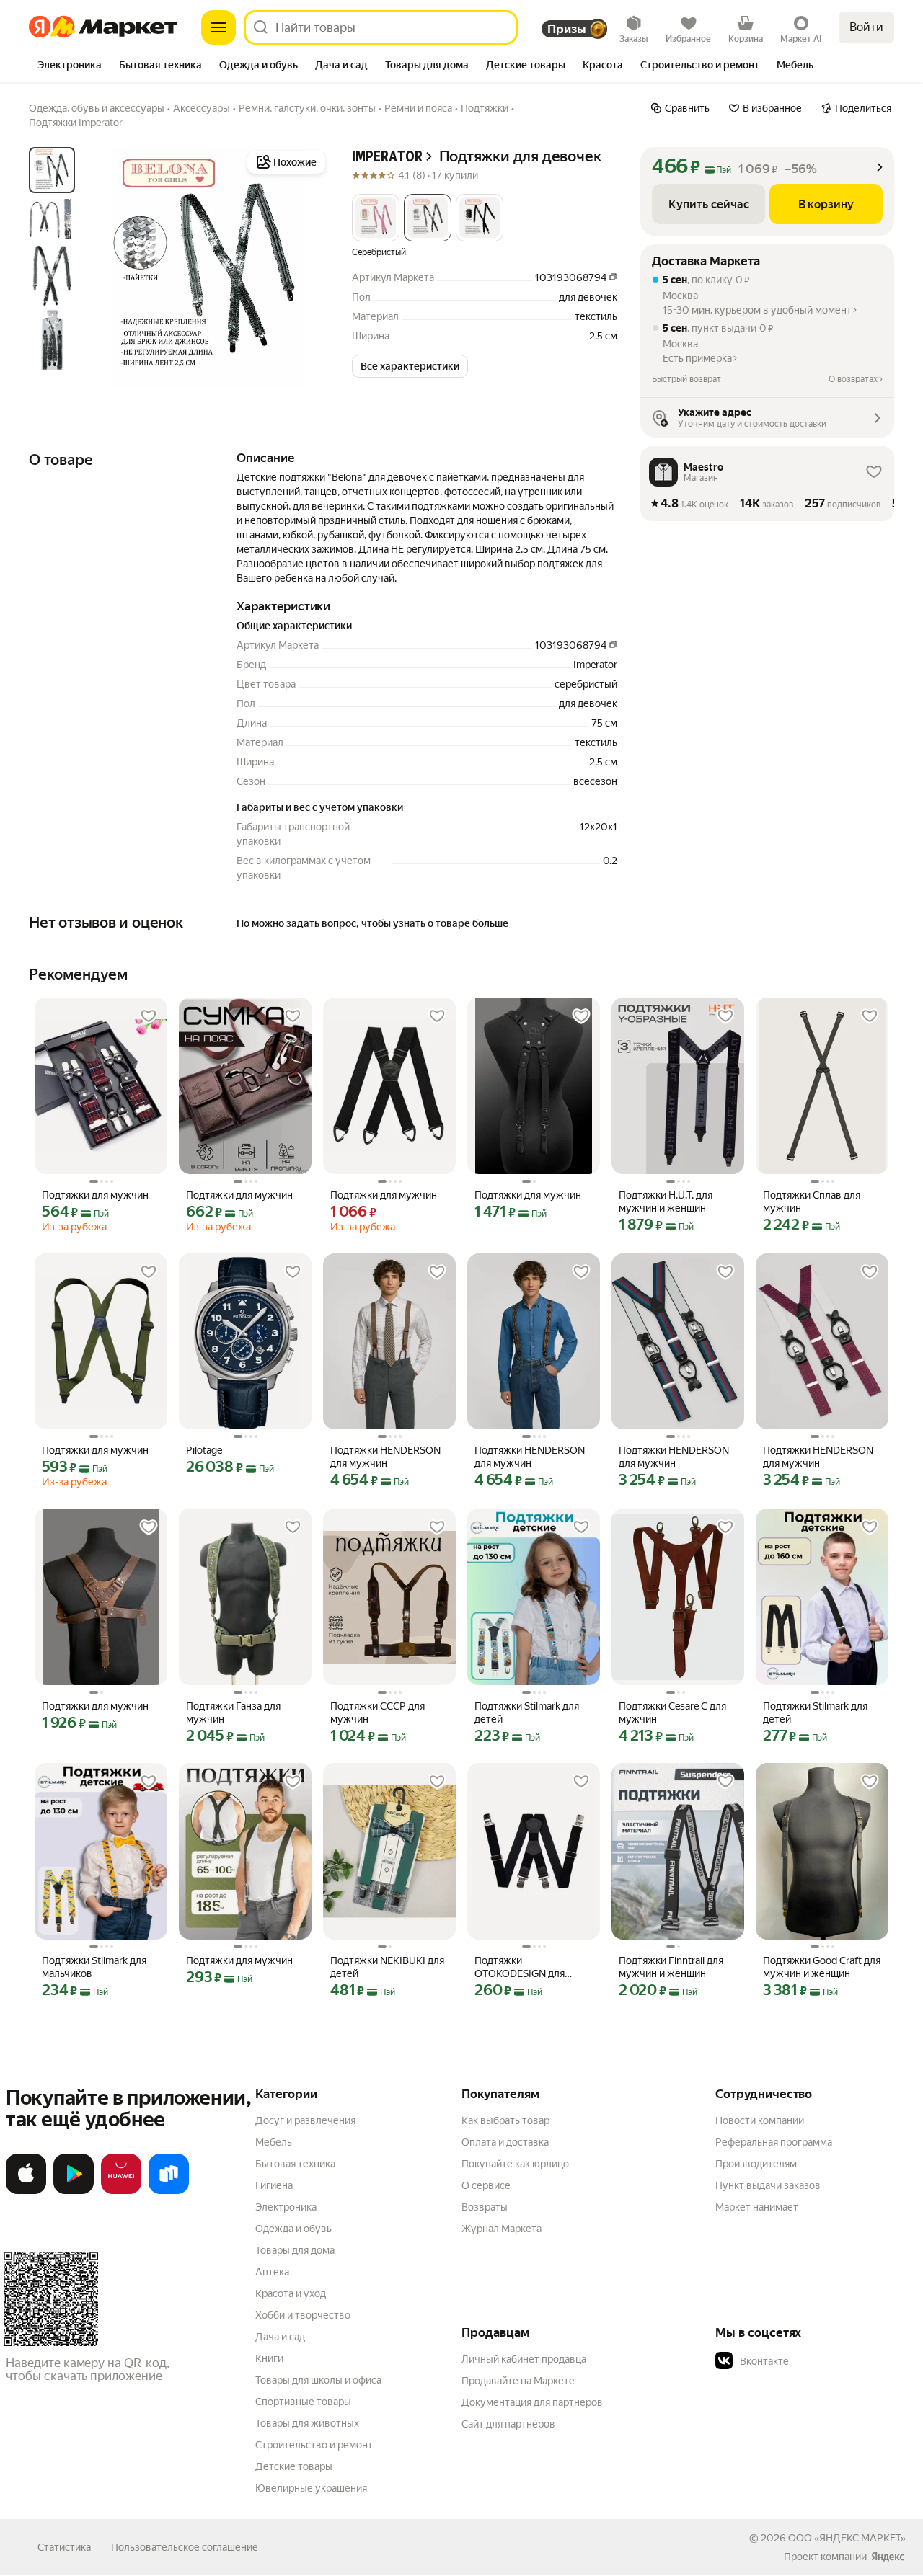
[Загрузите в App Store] (26, 2191)
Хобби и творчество (303, 2315)
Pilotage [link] (204, 1450)
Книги (269, 2358)
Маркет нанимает (757, 2207)
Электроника (286, 2207)
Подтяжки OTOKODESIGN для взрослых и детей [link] (520, 1967)
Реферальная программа (774, 2142)
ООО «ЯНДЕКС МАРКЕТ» (847, 2538)
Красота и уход (291, 2293)
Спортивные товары (303, 2402)
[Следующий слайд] (306, 267)
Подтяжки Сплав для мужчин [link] (812, 1202)
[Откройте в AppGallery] (121, 2191)
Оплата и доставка (505, 2142)
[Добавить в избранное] (149, 1016)
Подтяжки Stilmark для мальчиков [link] (94, 1967)
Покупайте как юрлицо (515, 2164)
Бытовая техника (295, 2164)
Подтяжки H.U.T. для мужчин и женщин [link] (666, 1202)
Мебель (274, 2142)
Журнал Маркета (502, 2229)
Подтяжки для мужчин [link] (95, 1195)
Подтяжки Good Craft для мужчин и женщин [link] (822, 1967)
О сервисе (486, 2185)
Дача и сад (280, 2337)
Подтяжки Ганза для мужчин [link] (233, 1713)
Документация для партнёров (532, 2402)
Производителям (756, 2164)
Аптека (272, 2272)
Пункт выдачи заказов (768, 2185)
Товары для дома (295, 2250)
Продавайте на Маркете (518, 2381)
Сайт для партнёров (508, 2424)
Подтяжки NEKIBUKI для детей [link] (387, 1967)
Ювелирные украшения (311, 2488)
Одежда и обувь (293, 2229)
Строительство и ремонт (314, 2445)
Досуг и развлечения (305, 2120)
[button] (376, 218)
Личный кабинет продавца (524, 2359)
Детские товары (294, 2466)
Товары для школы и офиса (318, 2380)
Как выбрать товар (505, 2120)
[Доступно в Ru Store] (169, 2191)
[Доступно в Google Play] (74, 2191)
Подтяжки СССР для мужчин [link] (377, 1713)
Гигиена (274, 2185)
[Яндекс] (888, 2557)
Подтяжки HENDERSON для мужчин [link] (385, 1457)
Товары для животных (307, 2423)
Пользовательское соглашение (185, 2547)
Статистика (64, 2547)
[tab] (70, 66)
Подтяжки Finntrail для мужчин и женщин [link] (671, 1967)
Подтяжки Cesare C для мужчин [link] (672, 1713)
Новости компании (760, 2120)
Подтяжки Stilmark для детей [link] (527, 1713)
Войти (866, 27)
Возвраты (485, 2207)
